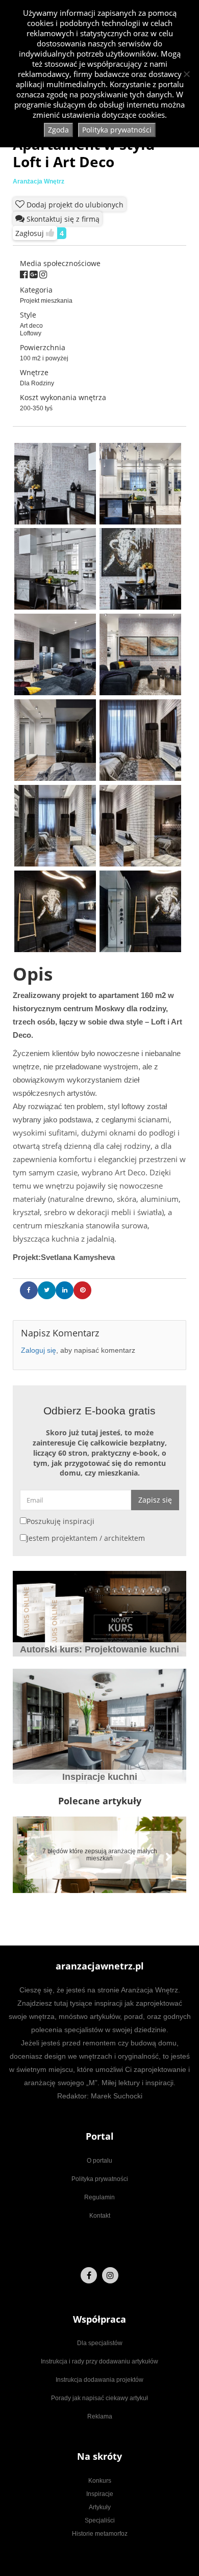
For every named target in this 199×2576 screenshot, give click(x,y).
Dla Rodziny (37, 383)
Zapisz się (155, 1500)
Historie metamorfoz (100, 2534)
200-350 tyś (36, 408)
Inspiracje (100, 2494)
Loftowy (31, 333)
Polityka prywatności (100, 2179)
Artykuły (100, 2507)
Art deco (31, 326)
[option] (99, 1855)
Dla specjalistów (100, 2343)
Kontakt (100, 2216)
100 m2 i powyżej (44, 358)
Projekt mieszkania (46, 301)
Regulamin (99, 2197)
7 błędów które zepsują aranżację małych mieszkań (100, 1855)
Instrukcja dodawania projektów (99, 2380)
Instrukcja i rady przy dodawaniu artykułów (99, 2361)
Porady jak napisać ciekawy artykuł (99, 2398)
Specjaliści (100, 2520)
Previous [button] (26, 1852)
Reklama (100, 2416)
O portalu (99, 2161)
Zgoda (58, 130)
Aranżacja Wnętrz (39, 181)
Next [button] (163, 1852)
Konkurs (100, 2481)
